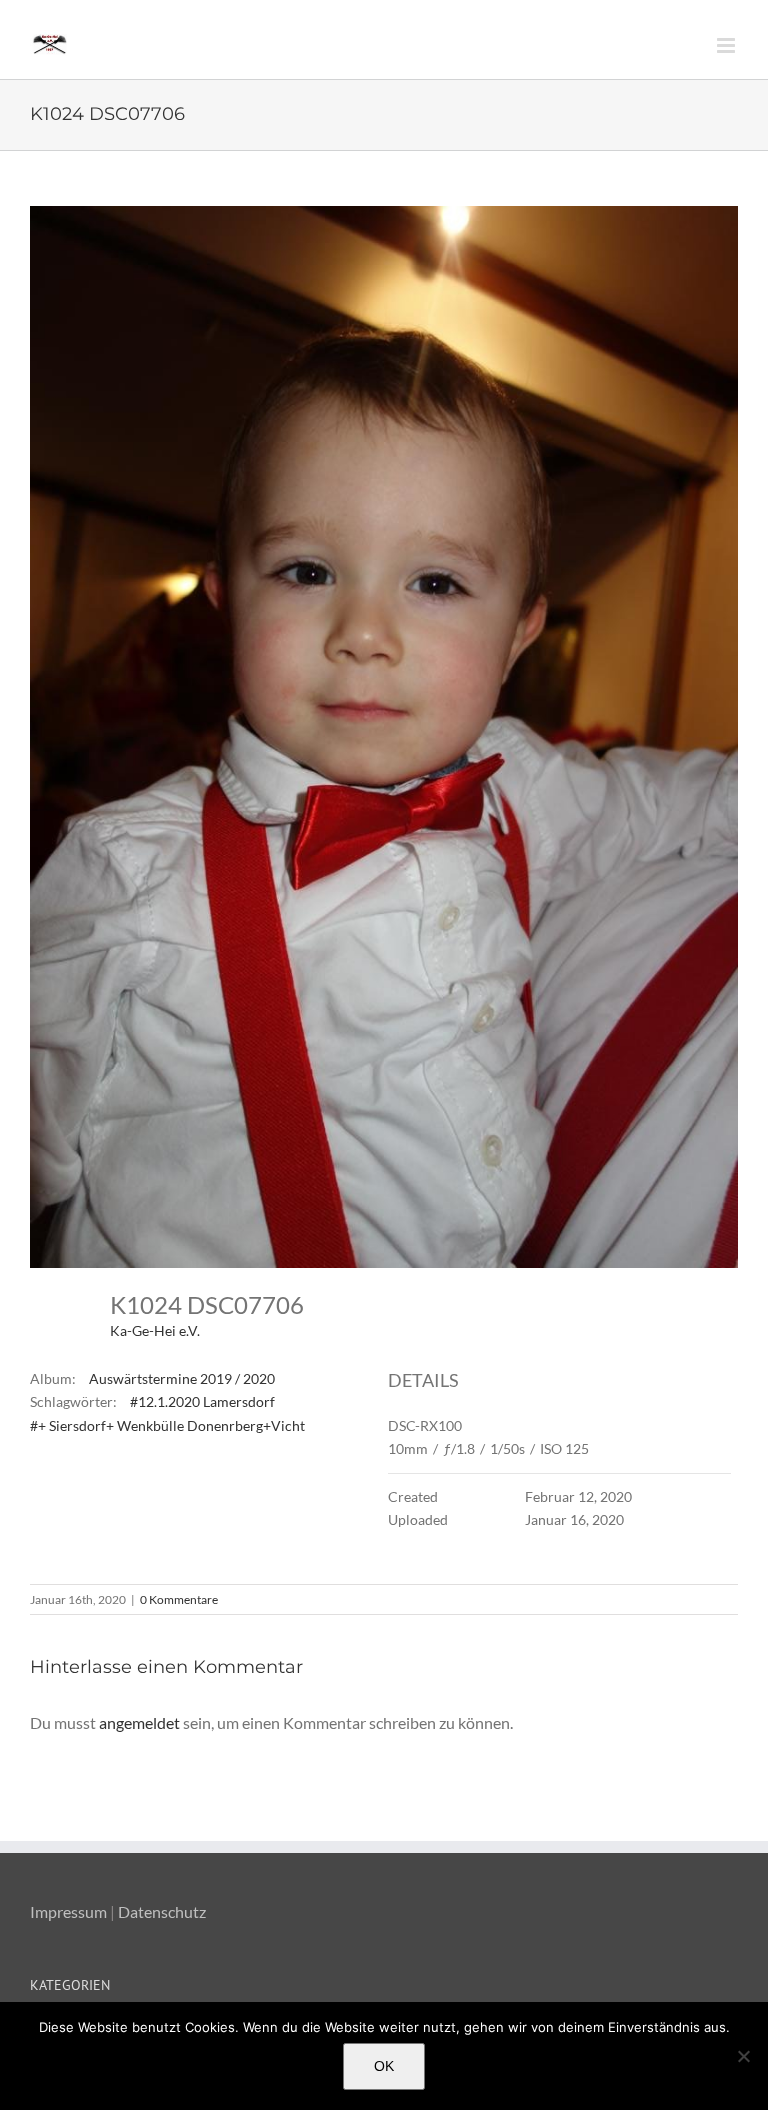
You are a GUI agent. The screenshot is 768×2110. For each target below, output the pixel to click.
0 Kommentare (179, 1599)
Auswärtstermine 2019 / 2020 (182, 1378)
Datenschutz (162, 1911)
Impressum (68, 1911)
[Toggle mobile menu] (727, 45)
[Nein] (743, 2056)
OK (384, 2066)
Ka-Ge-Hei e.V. (155, 1330)
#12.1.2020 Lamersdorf (202, 1401)
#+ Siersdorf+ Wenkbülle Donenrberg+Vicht (167, 1425)
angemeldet (139, 1722)
